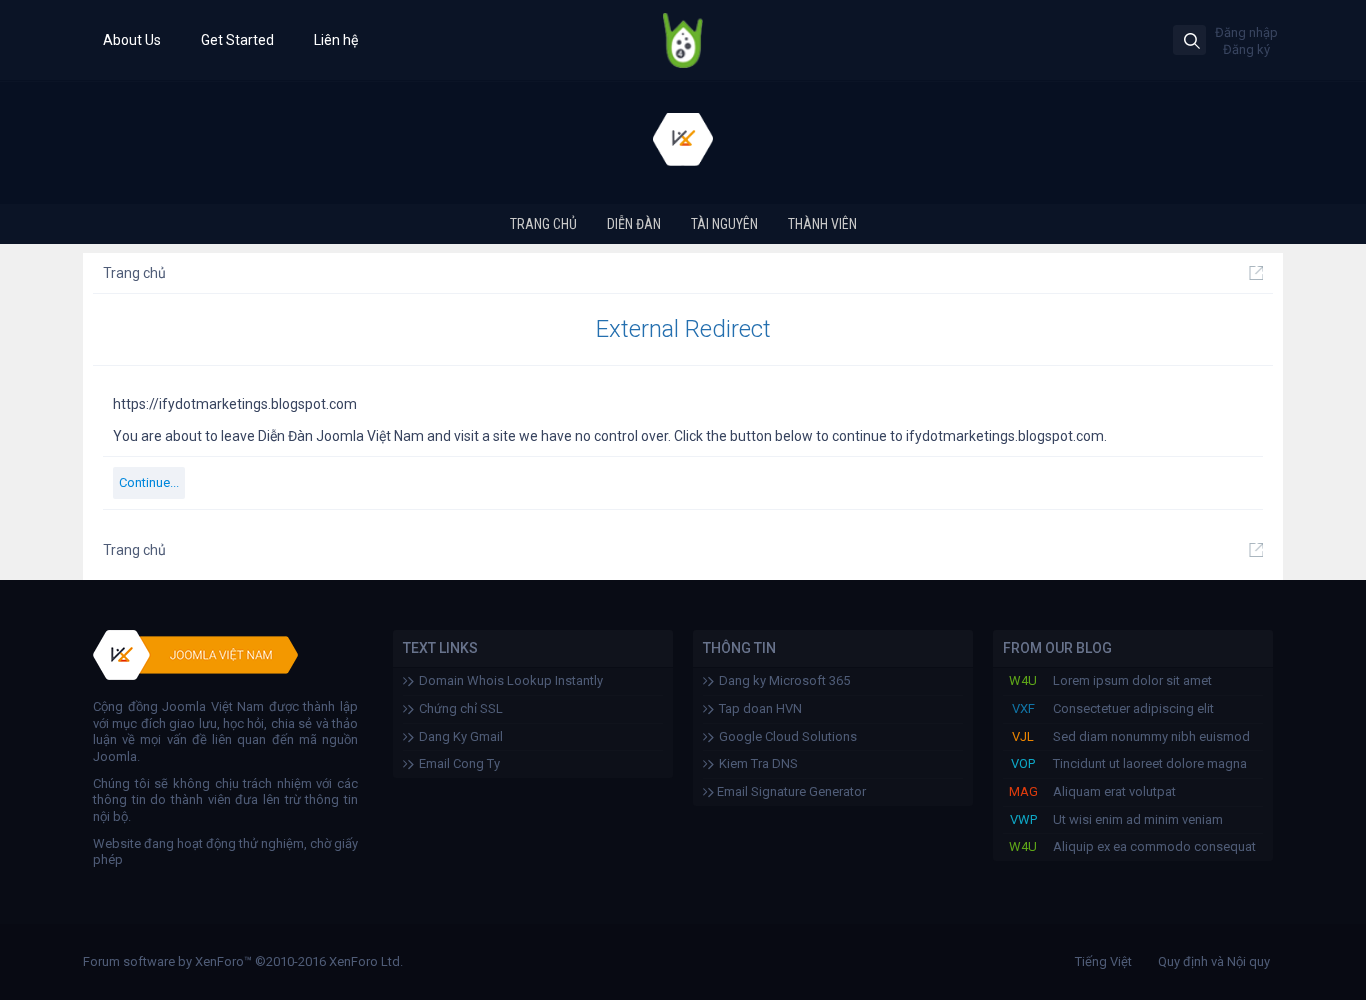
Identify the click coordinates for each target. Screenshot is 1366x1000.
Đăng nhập (1246, 32)
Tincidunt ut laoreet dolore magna (1150, 763)
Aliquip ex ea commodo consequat (1154, 846)
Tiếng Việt (1103, 961)
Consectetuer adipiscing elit (1133, 708)
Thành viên (822, 224)
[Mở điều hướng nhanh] (1256, 273)
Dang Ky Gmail (461, 736)
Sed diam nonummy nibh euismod (1151, 736)
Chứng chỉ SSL (461, 708)
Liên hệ (336, 40)
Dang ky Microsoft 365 (784, 680)
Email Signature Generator (790, 791)
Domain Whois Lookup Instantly (511, 680)
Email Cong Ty (459, 763)
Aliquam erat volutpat (1114, 791)
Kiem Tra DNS (758, 763)
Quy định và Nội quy (1214, 961)
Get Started (237, 40)
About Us (132, 40)
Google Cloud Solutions (788, 736)
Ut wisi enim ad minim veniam (1138, 819)
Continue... (149, 482)
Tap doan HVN (760, 708)
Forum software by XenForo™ (243, 961)
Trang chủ (543, 224)
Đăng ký (1246, 49)
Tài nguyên (724, 224)
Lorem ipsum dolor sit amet (1132, 680)
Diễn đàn (634, 224)
